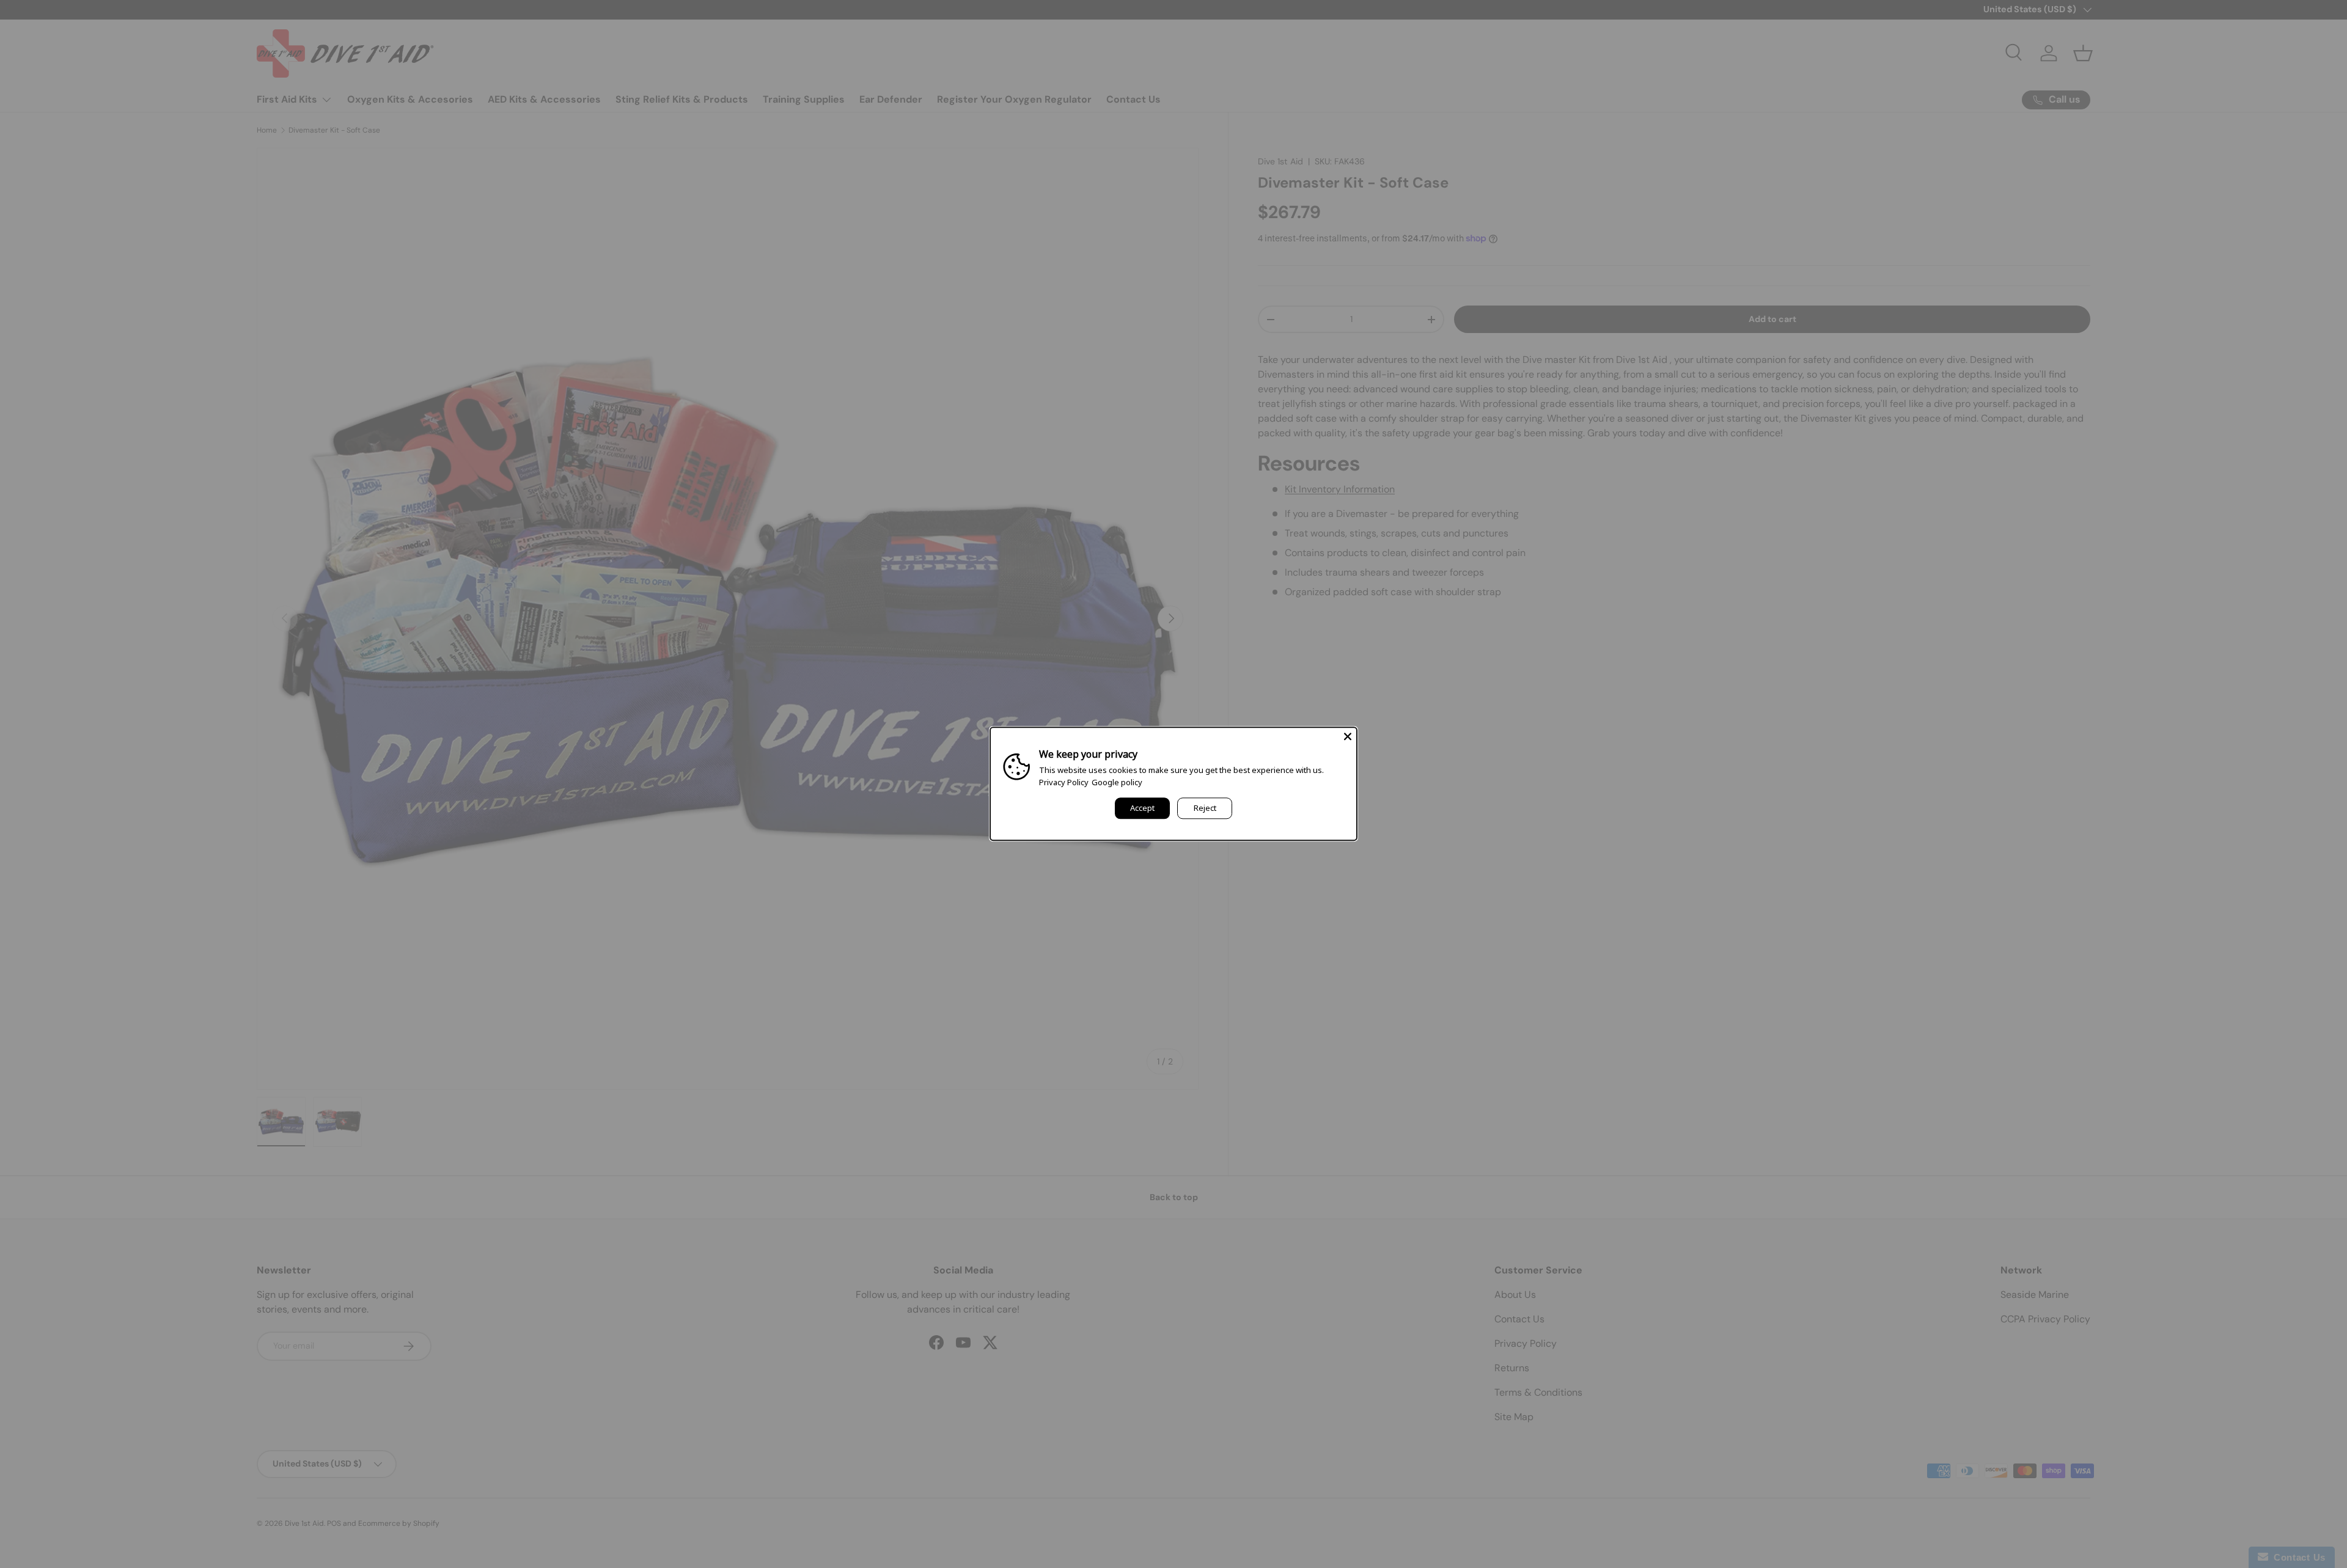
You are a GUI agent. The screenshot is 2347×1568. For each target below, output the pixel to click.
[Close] (1348, 736)
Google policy (1117, 782)
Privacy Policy (1064, 782)
